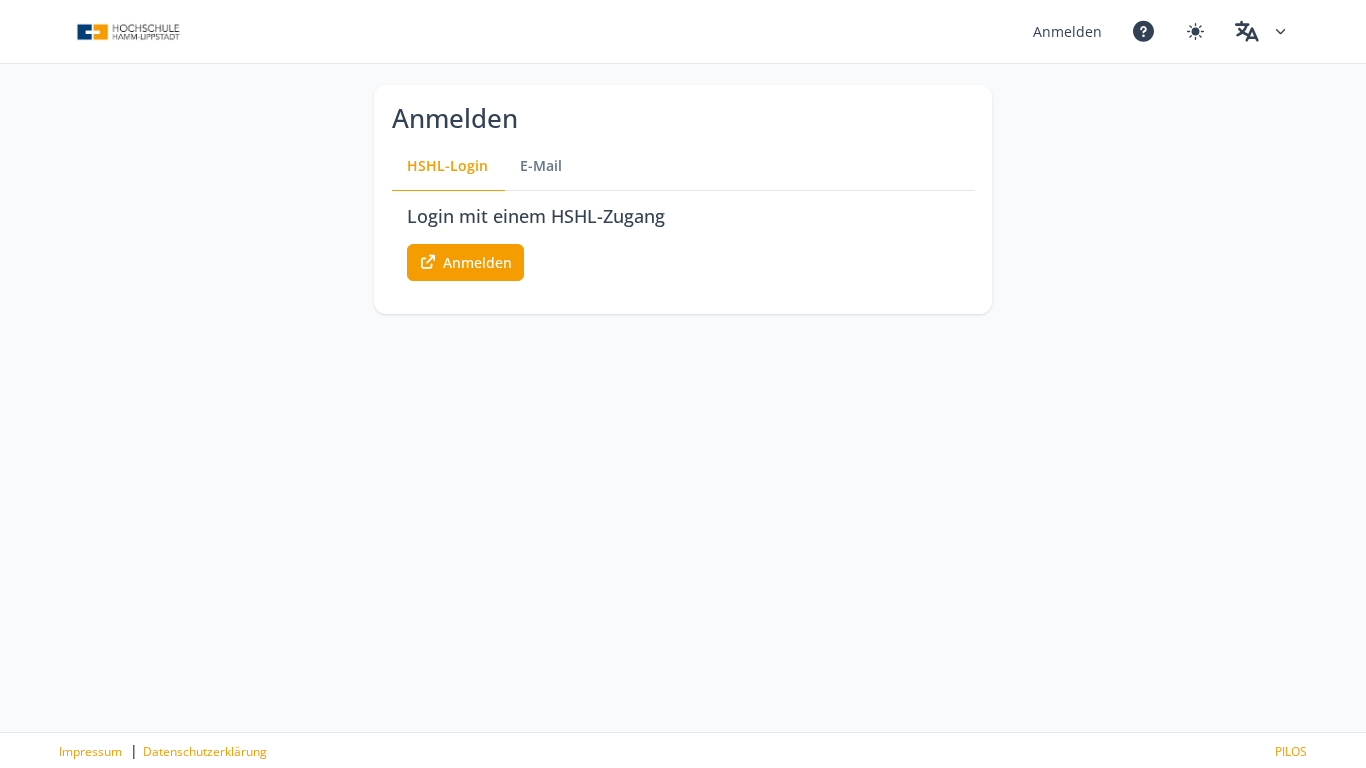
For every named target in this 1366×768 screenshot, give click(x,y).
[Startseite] (128, 32)
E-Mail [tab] (541, 165)
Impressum (90, 751)
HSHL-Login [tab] (447, 165)
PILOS (1291, 751)
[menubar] (1160, 31)
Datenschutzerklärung (205, 751)
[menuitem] (1068, 31)
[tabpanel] (683, 241)
